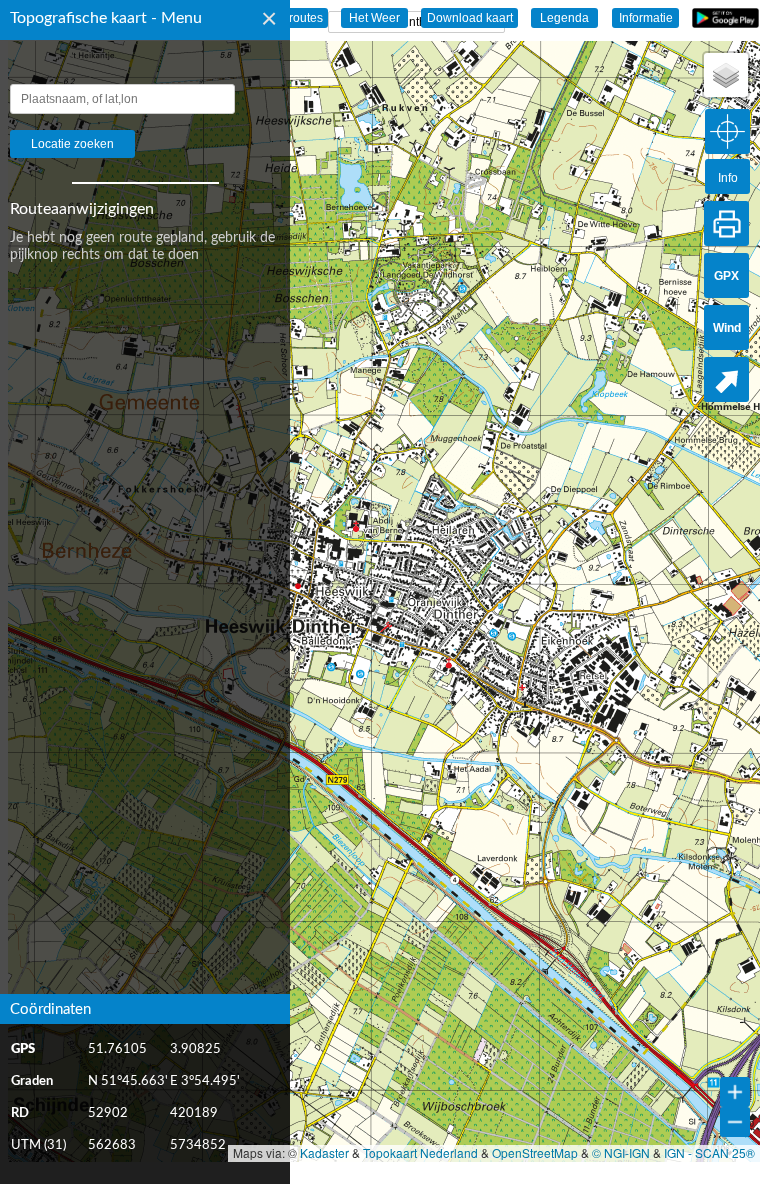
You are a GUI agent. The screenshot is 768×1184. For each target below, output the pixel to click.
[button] (726, 75)
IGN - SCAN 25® (709, 1152)
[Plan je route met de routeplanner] (726, 379)
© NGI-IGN (621, 1152)
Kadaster (324, 1152)
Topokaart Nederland (420, 1152)
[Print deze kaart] (726, 223)
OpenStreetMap (535, 1152)
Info (728, 178)
